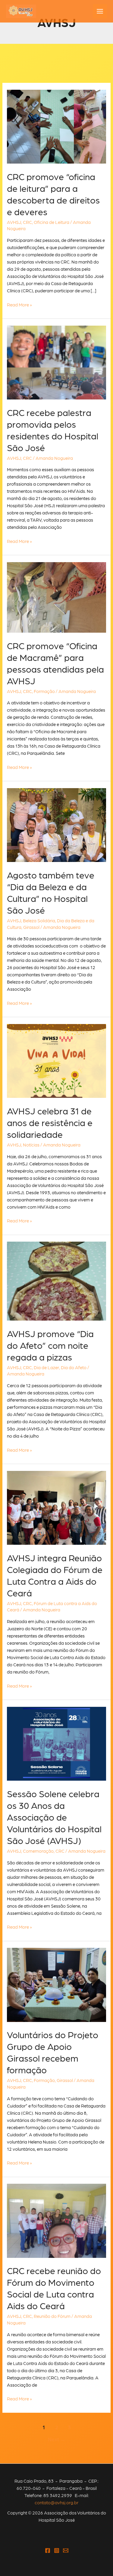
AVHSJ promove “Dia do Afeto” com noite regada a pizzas (50, 1345)
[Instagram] (57, 2550)
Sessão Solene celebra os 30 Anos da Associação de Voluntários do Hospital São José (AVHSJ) (54, 1817)
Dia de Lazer (46, 1367)
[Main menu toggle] (100, 11)
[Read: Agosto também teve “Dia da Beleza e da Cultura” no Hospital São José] (56, 824)
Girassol (31, 927)
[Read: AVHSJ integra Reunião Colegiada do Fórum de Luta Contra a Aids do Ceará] (56, 1507)
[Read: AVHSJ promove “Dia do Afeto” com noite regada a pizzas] (56, 1280)
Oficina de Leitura (52, 222)
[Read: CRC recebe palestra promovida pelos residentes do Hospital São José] (56, 362)
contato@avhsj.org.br (56, 2502)
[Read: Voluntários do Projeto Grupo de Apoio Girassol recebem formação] (56, 1984)
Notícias (31, 1145)
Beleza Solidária (39, 920)
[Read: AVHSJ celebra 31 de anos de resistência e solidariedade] (56, 1060)
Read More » (19, 305)
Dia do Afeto (74, 1367)
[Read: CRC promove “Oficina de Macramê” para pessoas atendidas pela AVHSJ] (56, 597)
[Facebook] (48, 2550)
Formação (44, 691)
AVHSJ (14, 222)
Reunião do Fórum (52, 2316)
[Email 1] (66, 2550)
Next (57, 2439)
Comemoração (38, 1851)
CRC (27, 222)
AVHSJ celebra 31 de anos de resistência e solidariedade (50, 1122)
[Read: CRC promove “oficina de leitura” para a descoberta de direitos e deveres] (56, 126)
